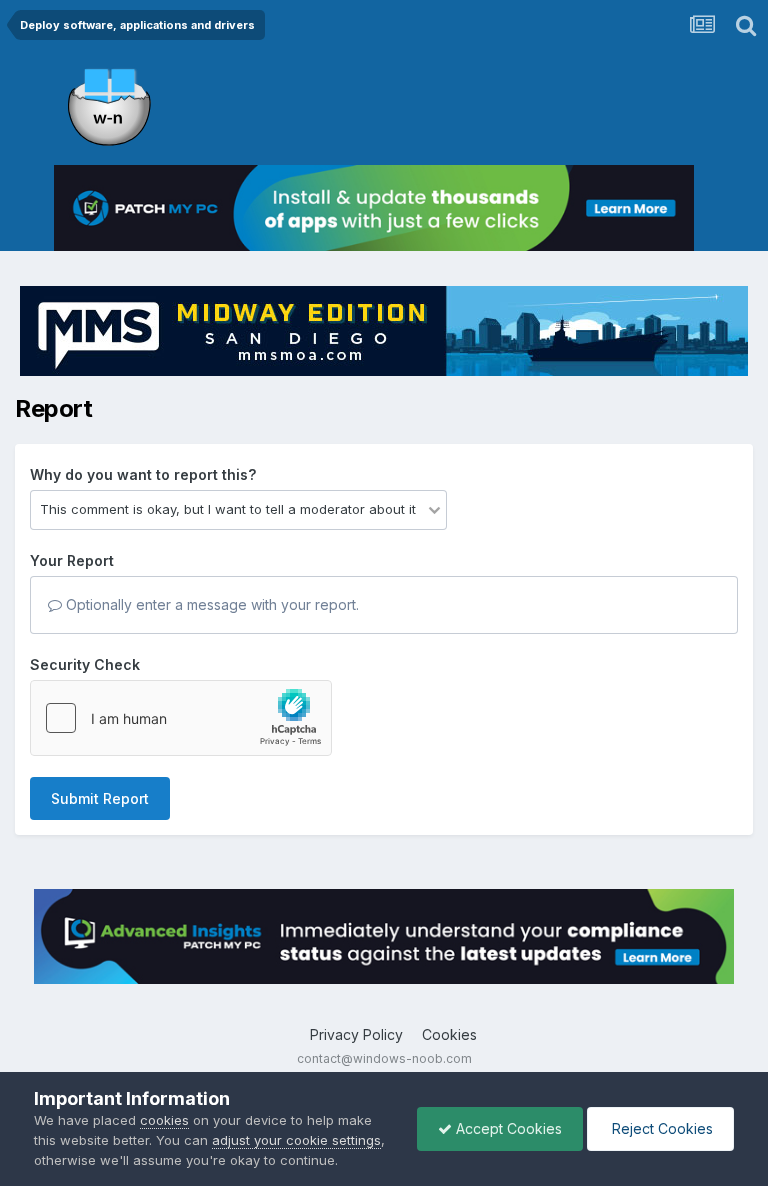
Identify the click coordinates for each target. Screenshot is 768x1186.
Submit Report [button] (100, 798)
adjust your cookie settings (296, 1140)
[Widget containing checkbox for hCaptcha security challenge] (181, 718)
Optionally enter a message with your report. (210, 604)
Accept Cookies (507, 1128)
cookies (164, 1120)
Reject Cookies (660, 1128)
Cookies (449, 1034)
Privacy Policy (356, 1034)
